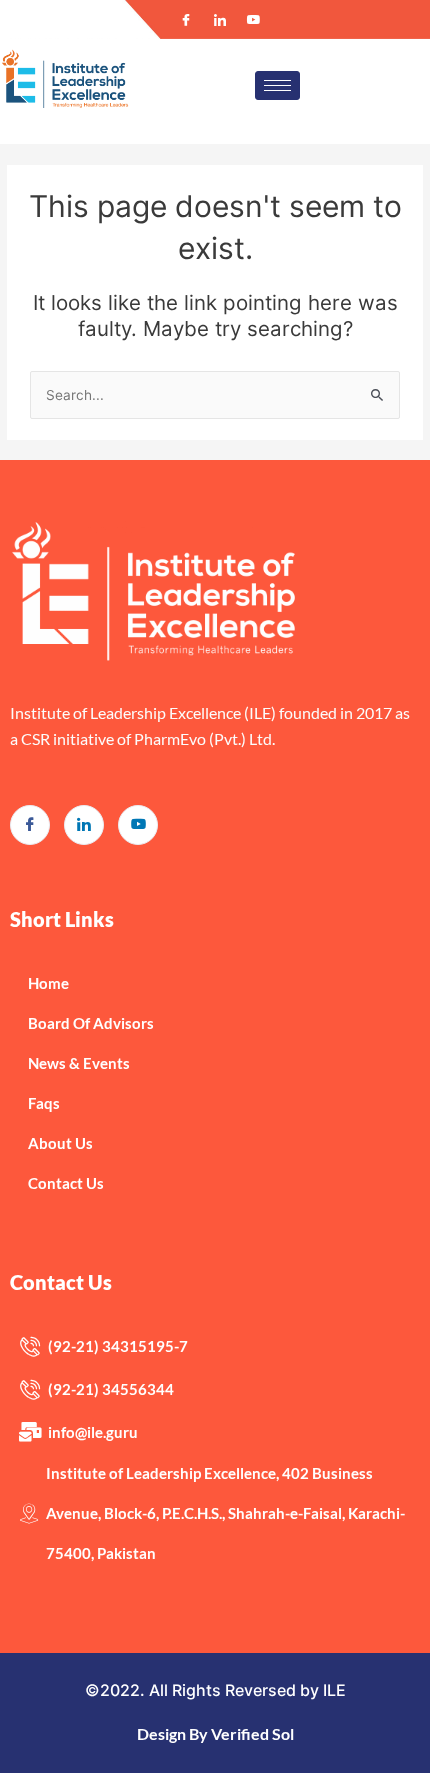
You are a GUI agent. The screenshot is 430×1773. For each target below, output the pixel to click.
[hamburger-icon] (277, 85)
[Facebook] (186, 20)
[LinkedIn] (220, 20)
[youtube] (138, 825)
